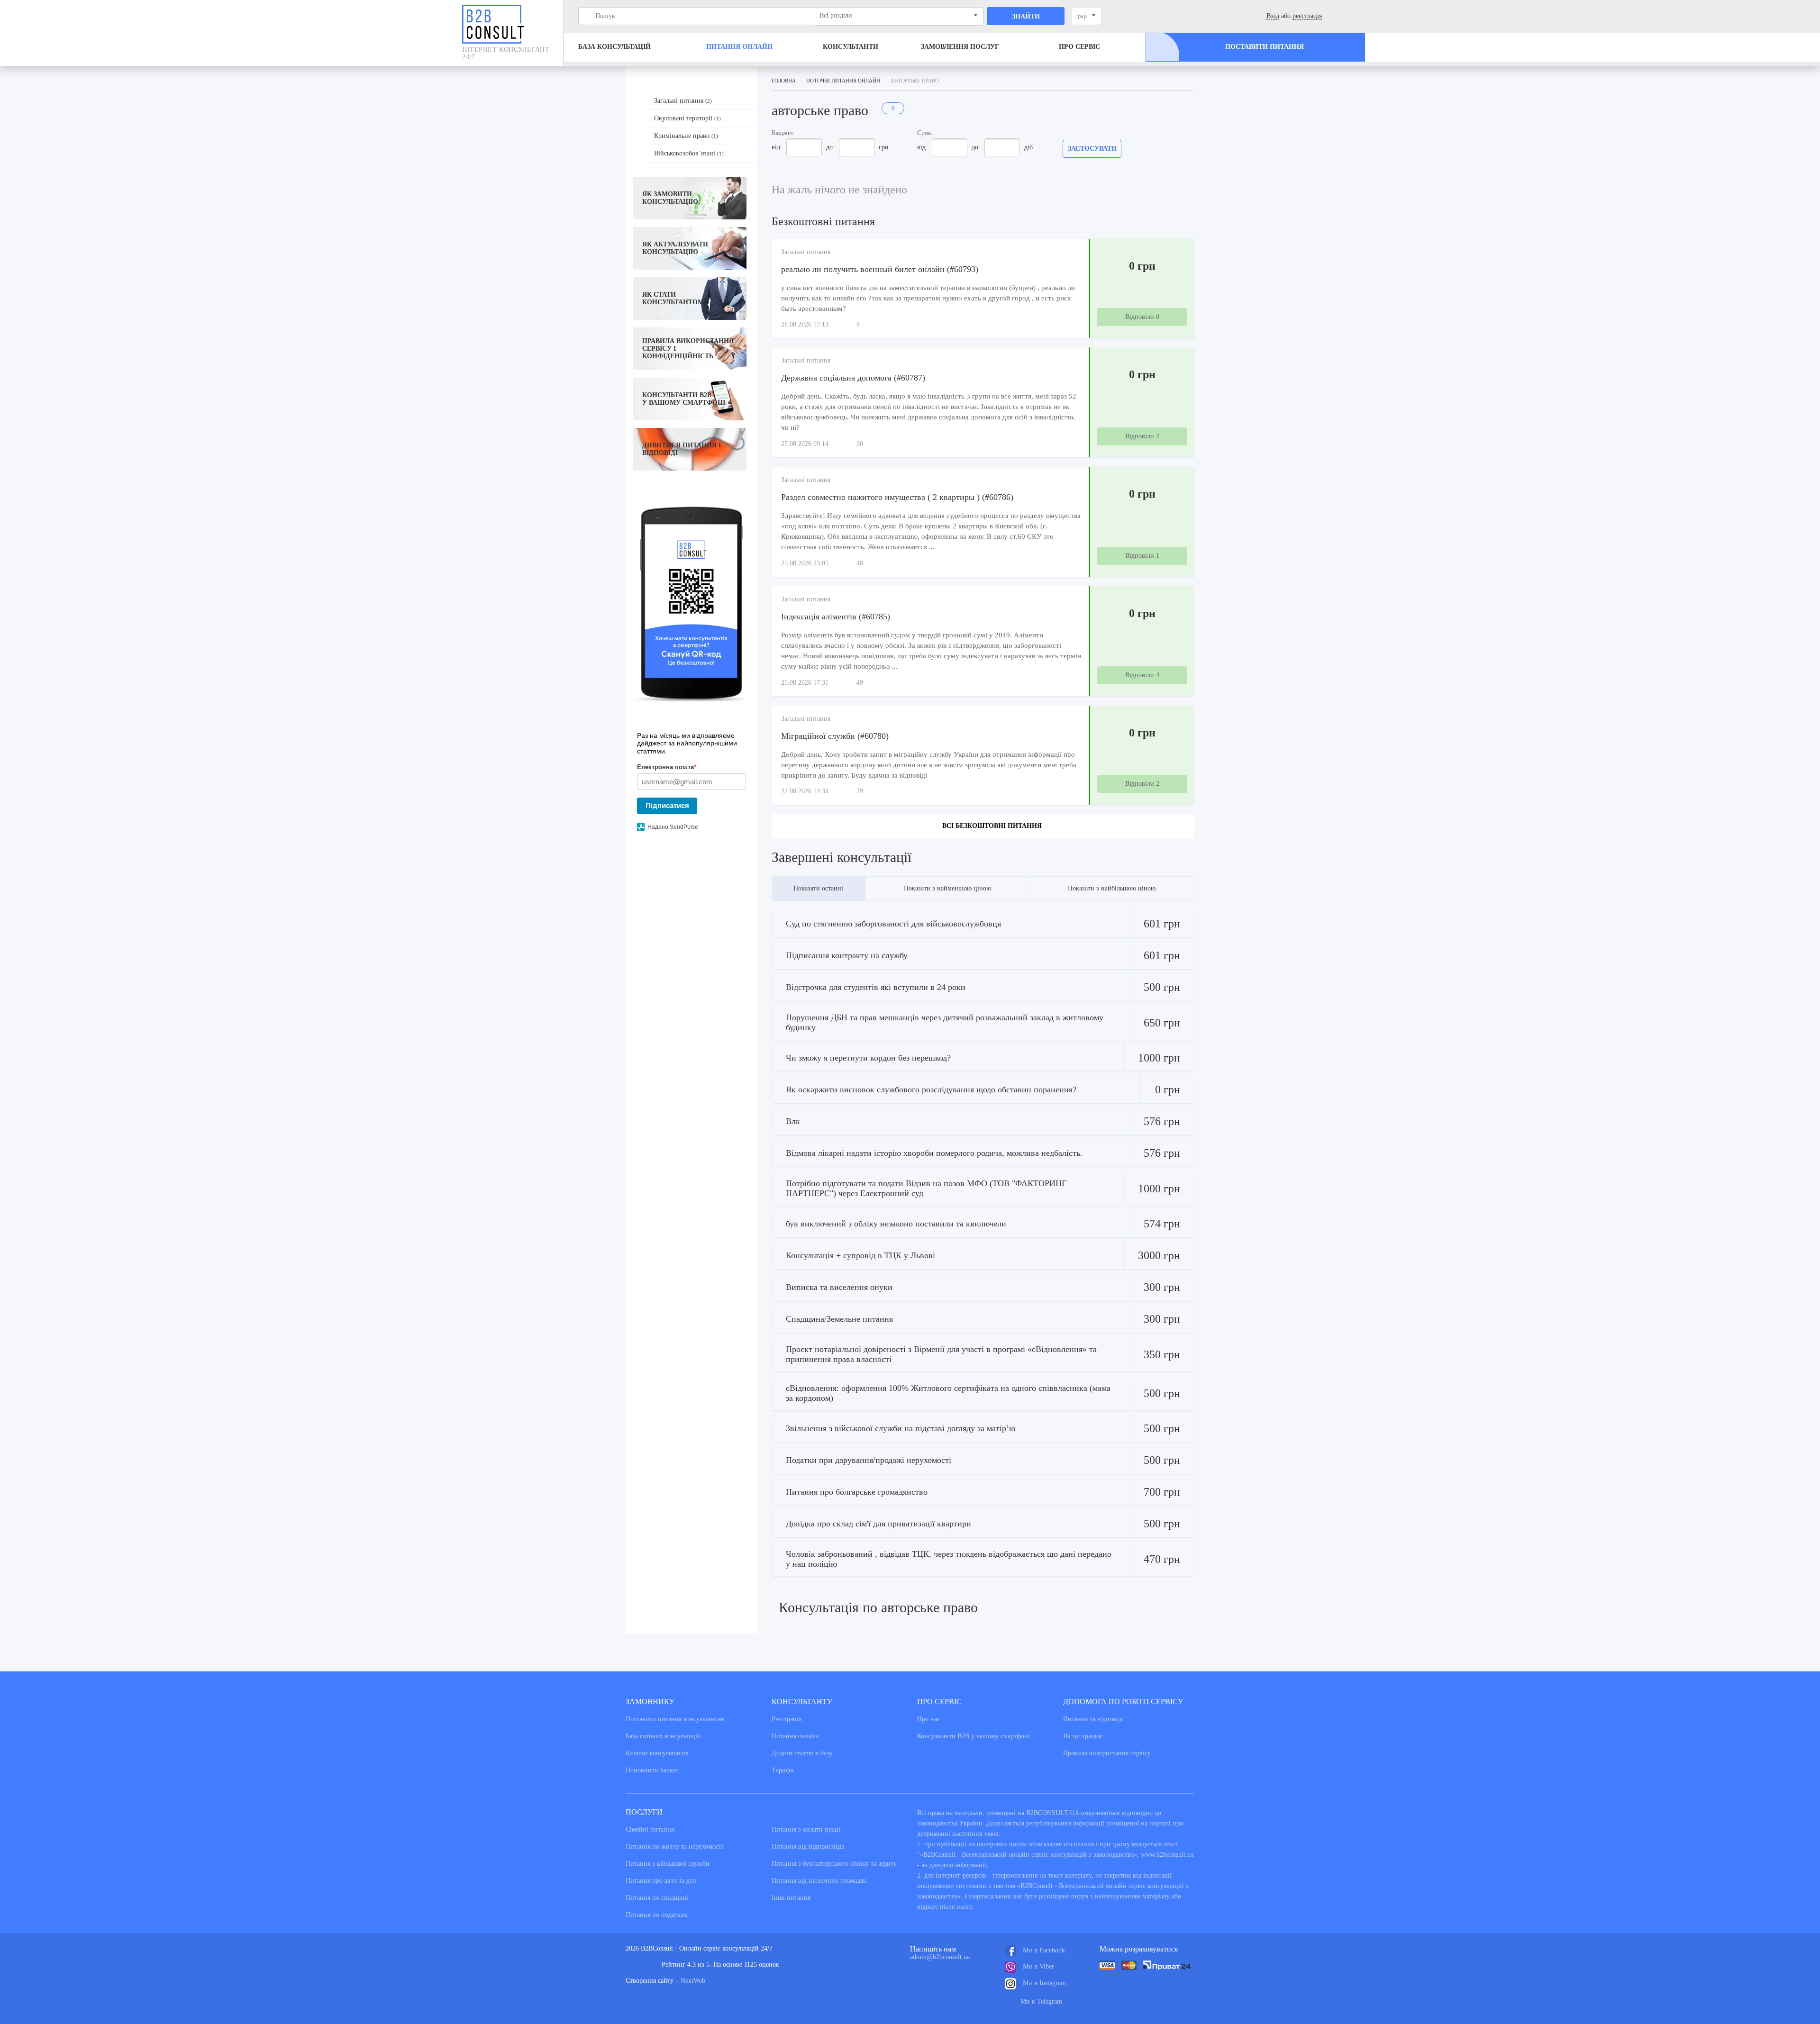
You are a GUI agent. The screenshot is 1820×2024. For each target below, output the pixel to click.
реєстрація (1307, 16)
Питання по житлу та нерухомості (674, 1847)
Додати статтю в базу (802, 1753)
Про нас (928, 1719)
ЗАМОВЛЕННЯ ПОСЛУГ (960, 47)
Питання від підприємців (808, 1847)
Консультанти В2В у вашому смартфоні (974, 1736)
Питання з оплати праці (806, 1829)
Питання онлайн (739, 47)
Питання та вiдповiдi (1093, 1719)
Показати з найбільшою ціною (1112, 888)
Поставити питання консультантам (675, 1719)
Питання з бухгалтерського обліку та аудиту (834, 1864)
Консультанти (851, 47)
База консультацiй (614, 47)
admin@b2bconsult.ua (940, 1957)
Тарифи (783, 1770)
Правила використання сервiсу (1107, 1753)
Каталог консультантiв (657, 1753)
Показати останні (818, 888)
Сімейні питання (650, 1829)
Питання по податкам (657, 1915)
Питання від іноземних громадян (819, 1881)
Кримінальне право (686, 136)
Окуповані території (687, 118)
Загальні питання (683, 101)
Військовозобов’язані (689, 153)
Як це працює (1083, 1736)
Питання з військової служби (668, 1864)
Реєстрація (787, 1719)
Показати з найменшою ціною (947, 888)
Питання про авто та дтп (661, 1881)
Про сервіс (1079, 47)
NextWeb (693, 1981)
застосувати (1092, 149)
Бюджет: (783, 133)
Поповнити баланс (652, 1770)
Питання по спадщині (657, 1898)
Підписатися (667, 805)
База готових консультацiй (663, 1736)
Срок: (925, 133)
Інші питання (791, 1898)
